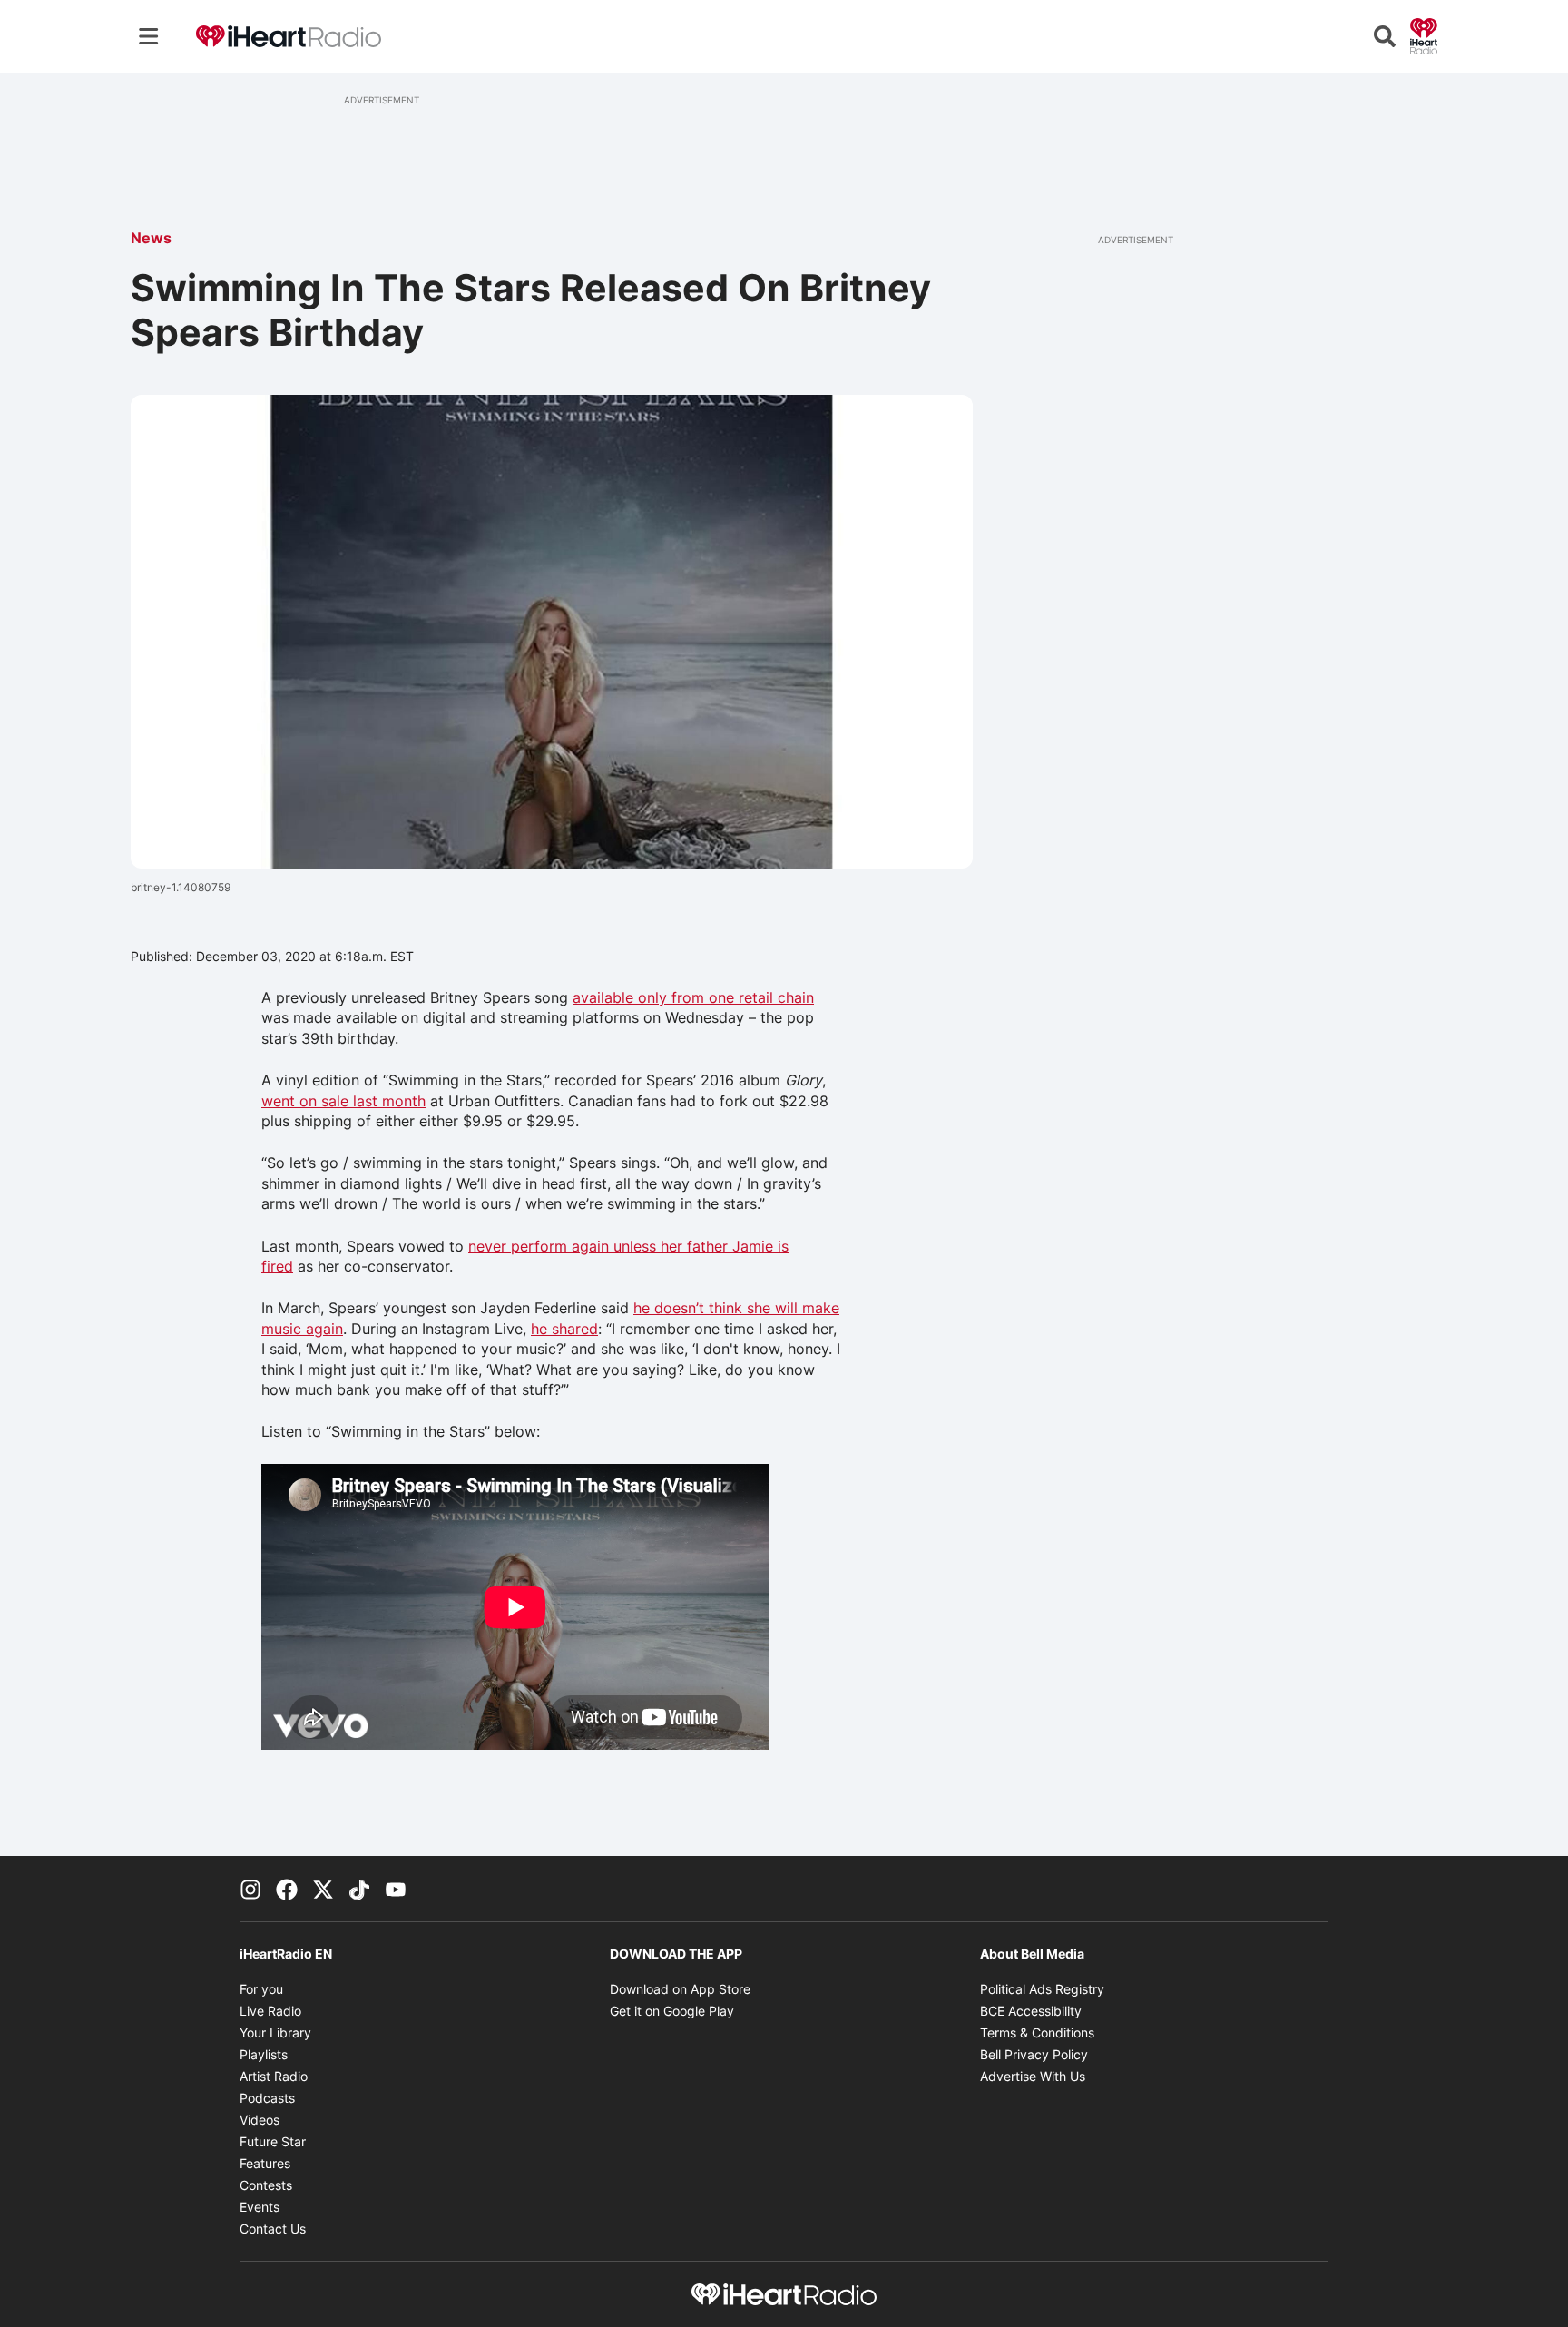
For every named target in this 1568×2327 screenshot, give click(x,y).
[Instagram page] (250, 1889)
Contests (266, 2185)
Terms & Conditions (1037, 2032)
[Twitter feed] (323, 1889)
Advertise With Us (1033, 2076)
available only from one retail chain (693, 997)
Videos (260, 2120)
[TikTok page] (359, 1889)
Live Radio (270, 2011)
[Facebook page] (287, 1889)
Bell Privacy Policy (1034, 2054)
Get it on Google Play (672, 2011)
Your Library (275, 2032)
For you (261, 1989)
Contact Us (273, 2229)
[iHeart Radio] (1424, 34)
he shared (564, 1329)
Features (265, 2163)
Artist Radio (274, 2076)
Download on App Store (680, 1989)
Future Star (273, 2141)
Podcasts (267, 2098)
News (151, 238)
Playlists (264, 2054)
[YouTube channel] (396, 1889)
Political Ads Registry (1042, 1989)
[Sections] (149, 36)
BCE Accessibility (1031, 2011)
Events (260, 2207)
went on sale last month (343, 1101)
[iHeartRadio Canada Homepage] (289, 37)
